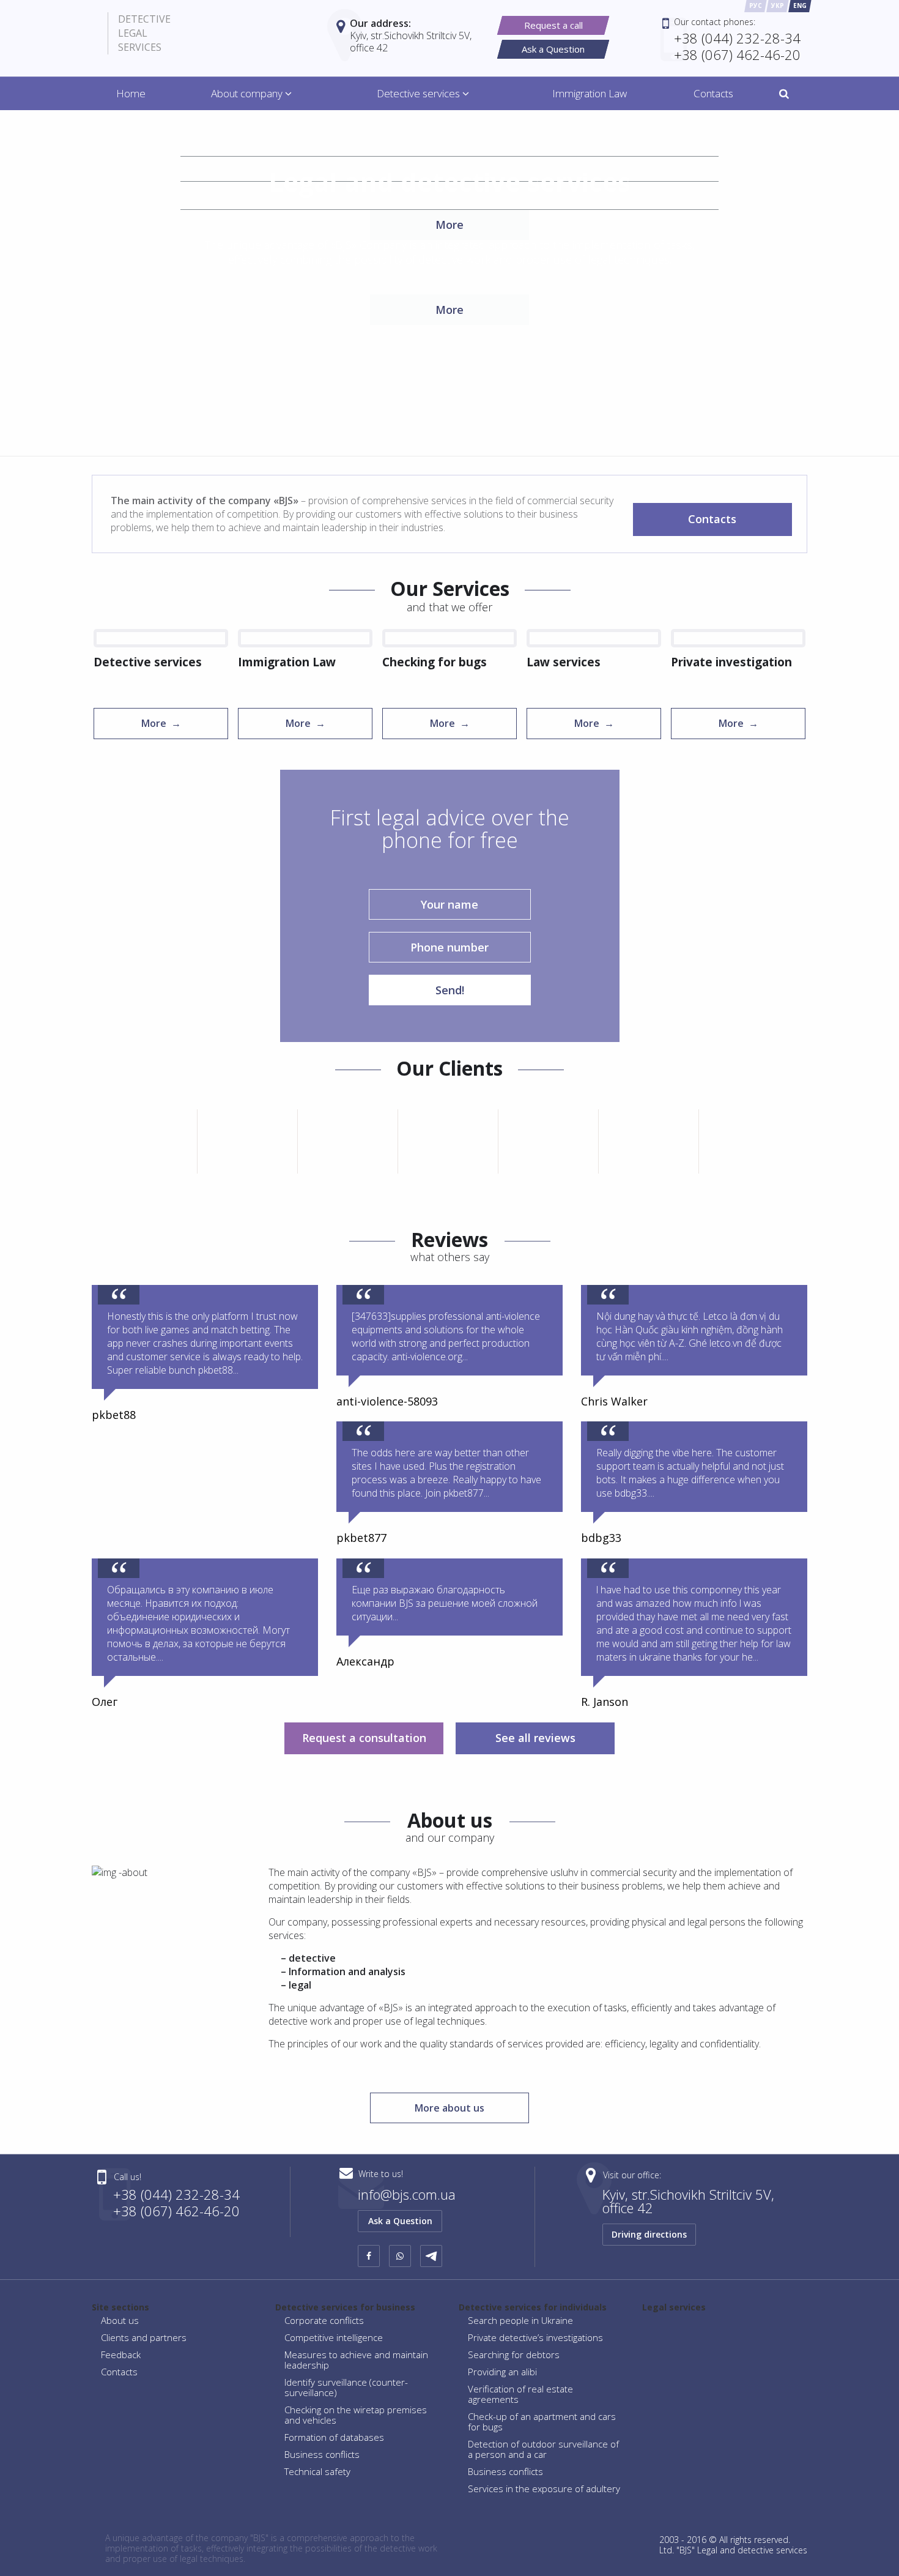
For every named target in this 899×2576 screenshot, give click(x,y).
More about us (449, 2108)
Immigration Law (590, 93)
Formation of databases (334, 2437)
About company (248, 93)
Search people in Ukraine (520, 2320)
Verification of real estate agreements (520, 2394)
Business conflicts (322, 2454)
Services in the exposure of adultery (544, 2489)
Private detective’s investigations (535, 2337)
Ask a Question (400, 2221)
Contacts (713, 93)
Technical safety (317, 2471)
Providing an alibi (502, 2372)
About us (120, 2320)
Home (131, 93)
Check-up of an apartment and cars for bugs (542, 2422)
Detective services (420, 93)
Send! (450, 990)
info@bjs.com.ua (407, 2194)
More (449, 310)
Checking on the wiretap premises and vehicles (356, 2415)
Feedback (121, 2355)
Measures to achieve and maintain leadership (356, 2360)
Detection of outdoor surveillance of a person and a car (543, 2449)
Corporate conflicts (324, 2320)
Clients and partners (144, 2337)
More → (161, 723)
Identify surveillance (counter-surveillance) (346, 2387)
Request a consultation (364, 1738)
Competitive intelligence (334, 2337)
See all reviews (535, 1738)
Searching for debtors (514, 2355)
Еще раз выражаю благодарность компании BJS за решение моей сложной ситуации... (445, 1603)
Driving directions (649, 2234)
